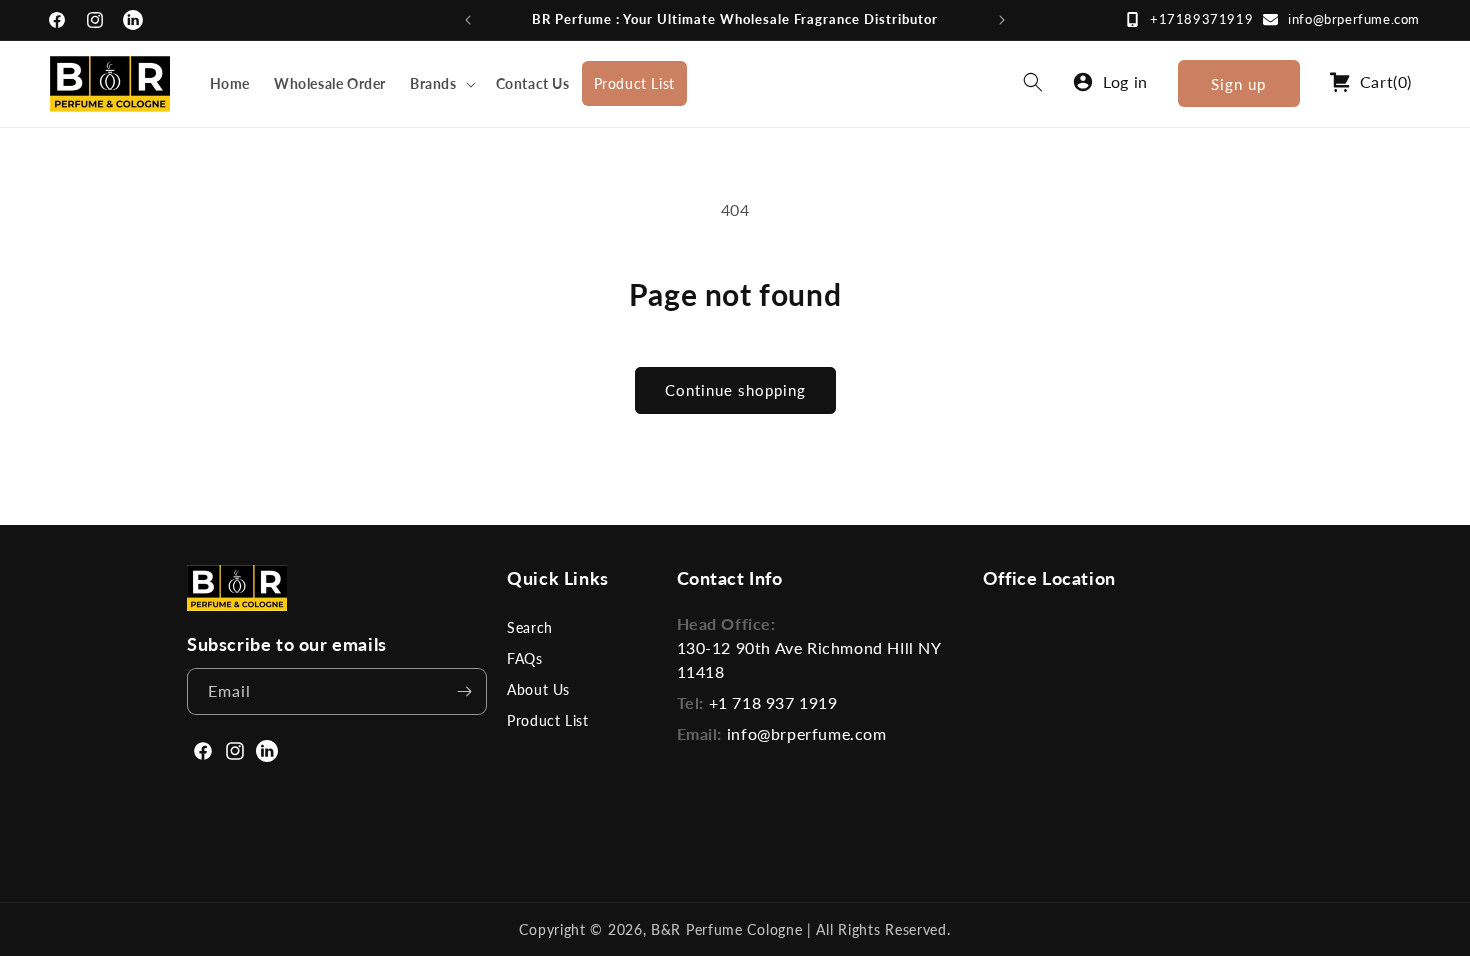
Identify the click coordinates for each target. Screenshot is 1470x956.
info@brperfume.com (1354, 19)
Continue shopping (735, 390)
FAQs (524, 658)
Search (530, 627)
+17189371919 (1201, 19)
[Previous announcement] (468, 20)
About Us (538, 689)
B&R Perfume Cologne (729, 929)
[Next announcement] (1002, 20)
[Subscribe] (464, 691)
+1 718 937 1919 (773, 702)
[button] (441, 83)
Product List (547, 720)
